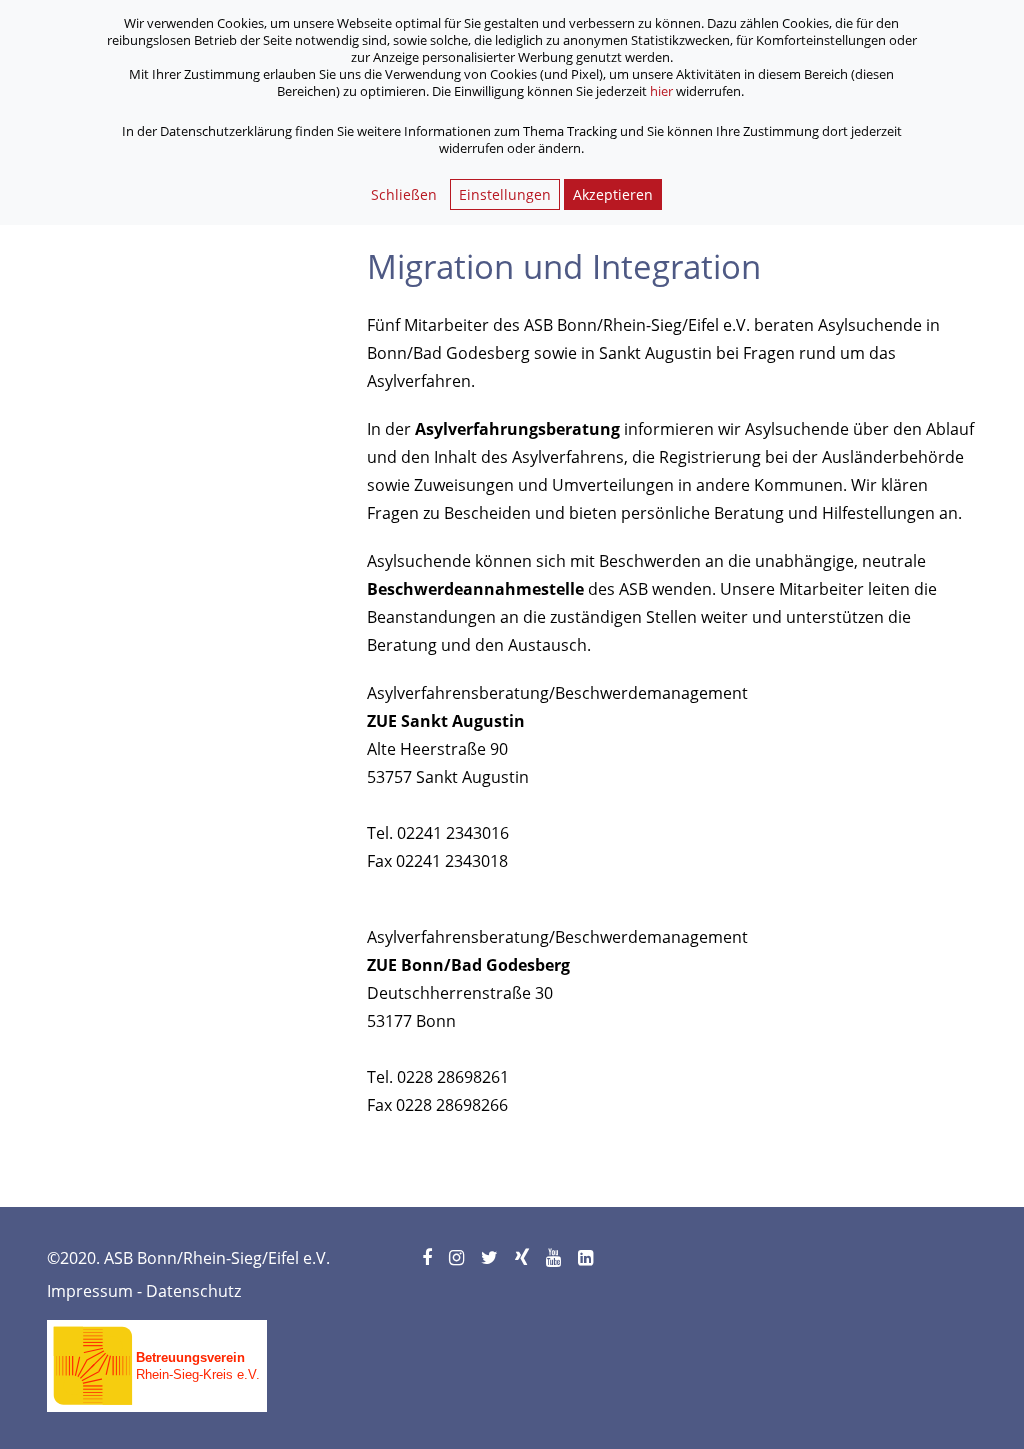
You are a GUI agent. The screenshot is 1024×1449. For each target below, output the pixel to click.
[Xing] (523, 1258)
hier (661, 91)
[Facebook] (428, 1258)
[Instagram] (458, 1258)
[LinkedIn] (587, 1258)
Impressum (90, 1291)
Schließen (404, 194)
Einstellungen (505, 194)
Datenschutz (193, 1291)
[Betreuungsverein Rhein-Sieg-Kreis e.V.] (157, 1359)
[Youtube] (555, 1258)
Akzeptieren (613, 194)
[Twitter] (491, 1258)
